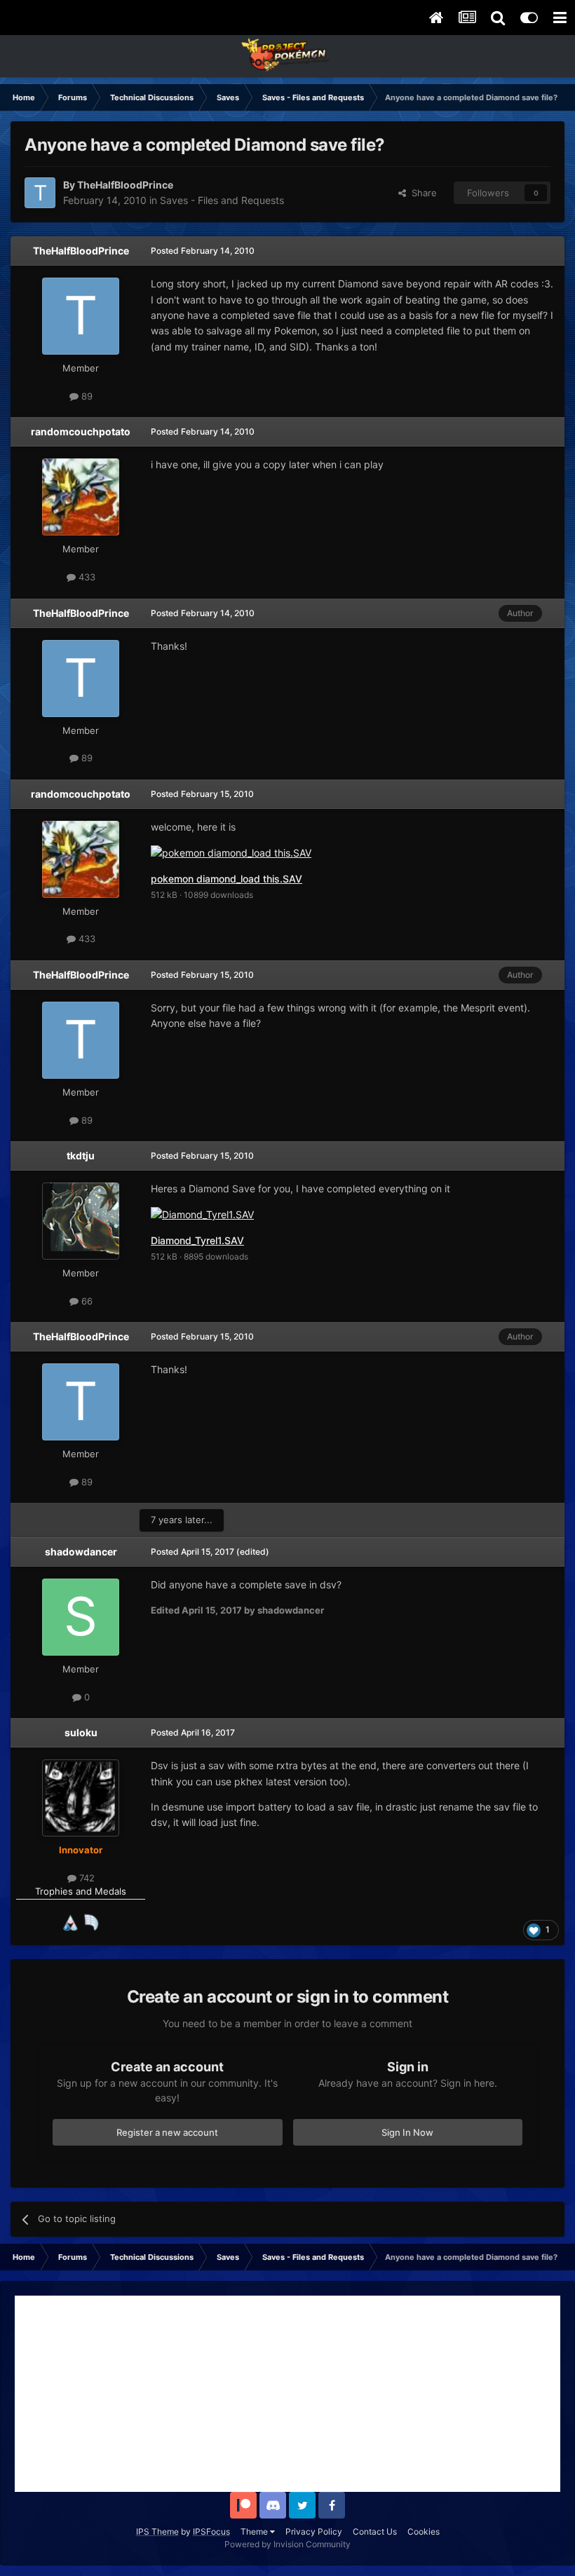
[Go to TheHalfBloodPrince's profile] (40, 193)
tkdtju (81, 1156)
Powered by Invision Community (287, 2544)
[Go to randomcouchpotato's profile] (81, 497)
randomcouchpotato (81, 431)
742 (86, 1878)
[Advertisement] (287, 2394)
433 (86, 577)
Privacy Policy (314, 2531)
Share (421, 193)
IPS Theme (157, 2531)
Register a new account (167, 2132)
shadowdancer (81, 1552)
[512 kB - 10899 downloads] (231, 852)
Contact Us (375, 2531)
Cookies (424, 2531)
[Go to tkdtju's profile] (81, 1221)
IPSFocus (211, 2531)
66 (86, 1301)
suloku (81, 1732)
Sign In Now (407, 2132)
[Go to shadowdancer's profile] (81, 1617)
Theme (255, 2531)
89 (86, 396)
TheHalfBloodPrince (81, 251)
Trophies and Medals (81, 1891)
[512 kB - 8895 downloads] (202, 1214)
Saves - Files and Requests (222, 200)
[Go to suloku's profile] (81, 1798)
